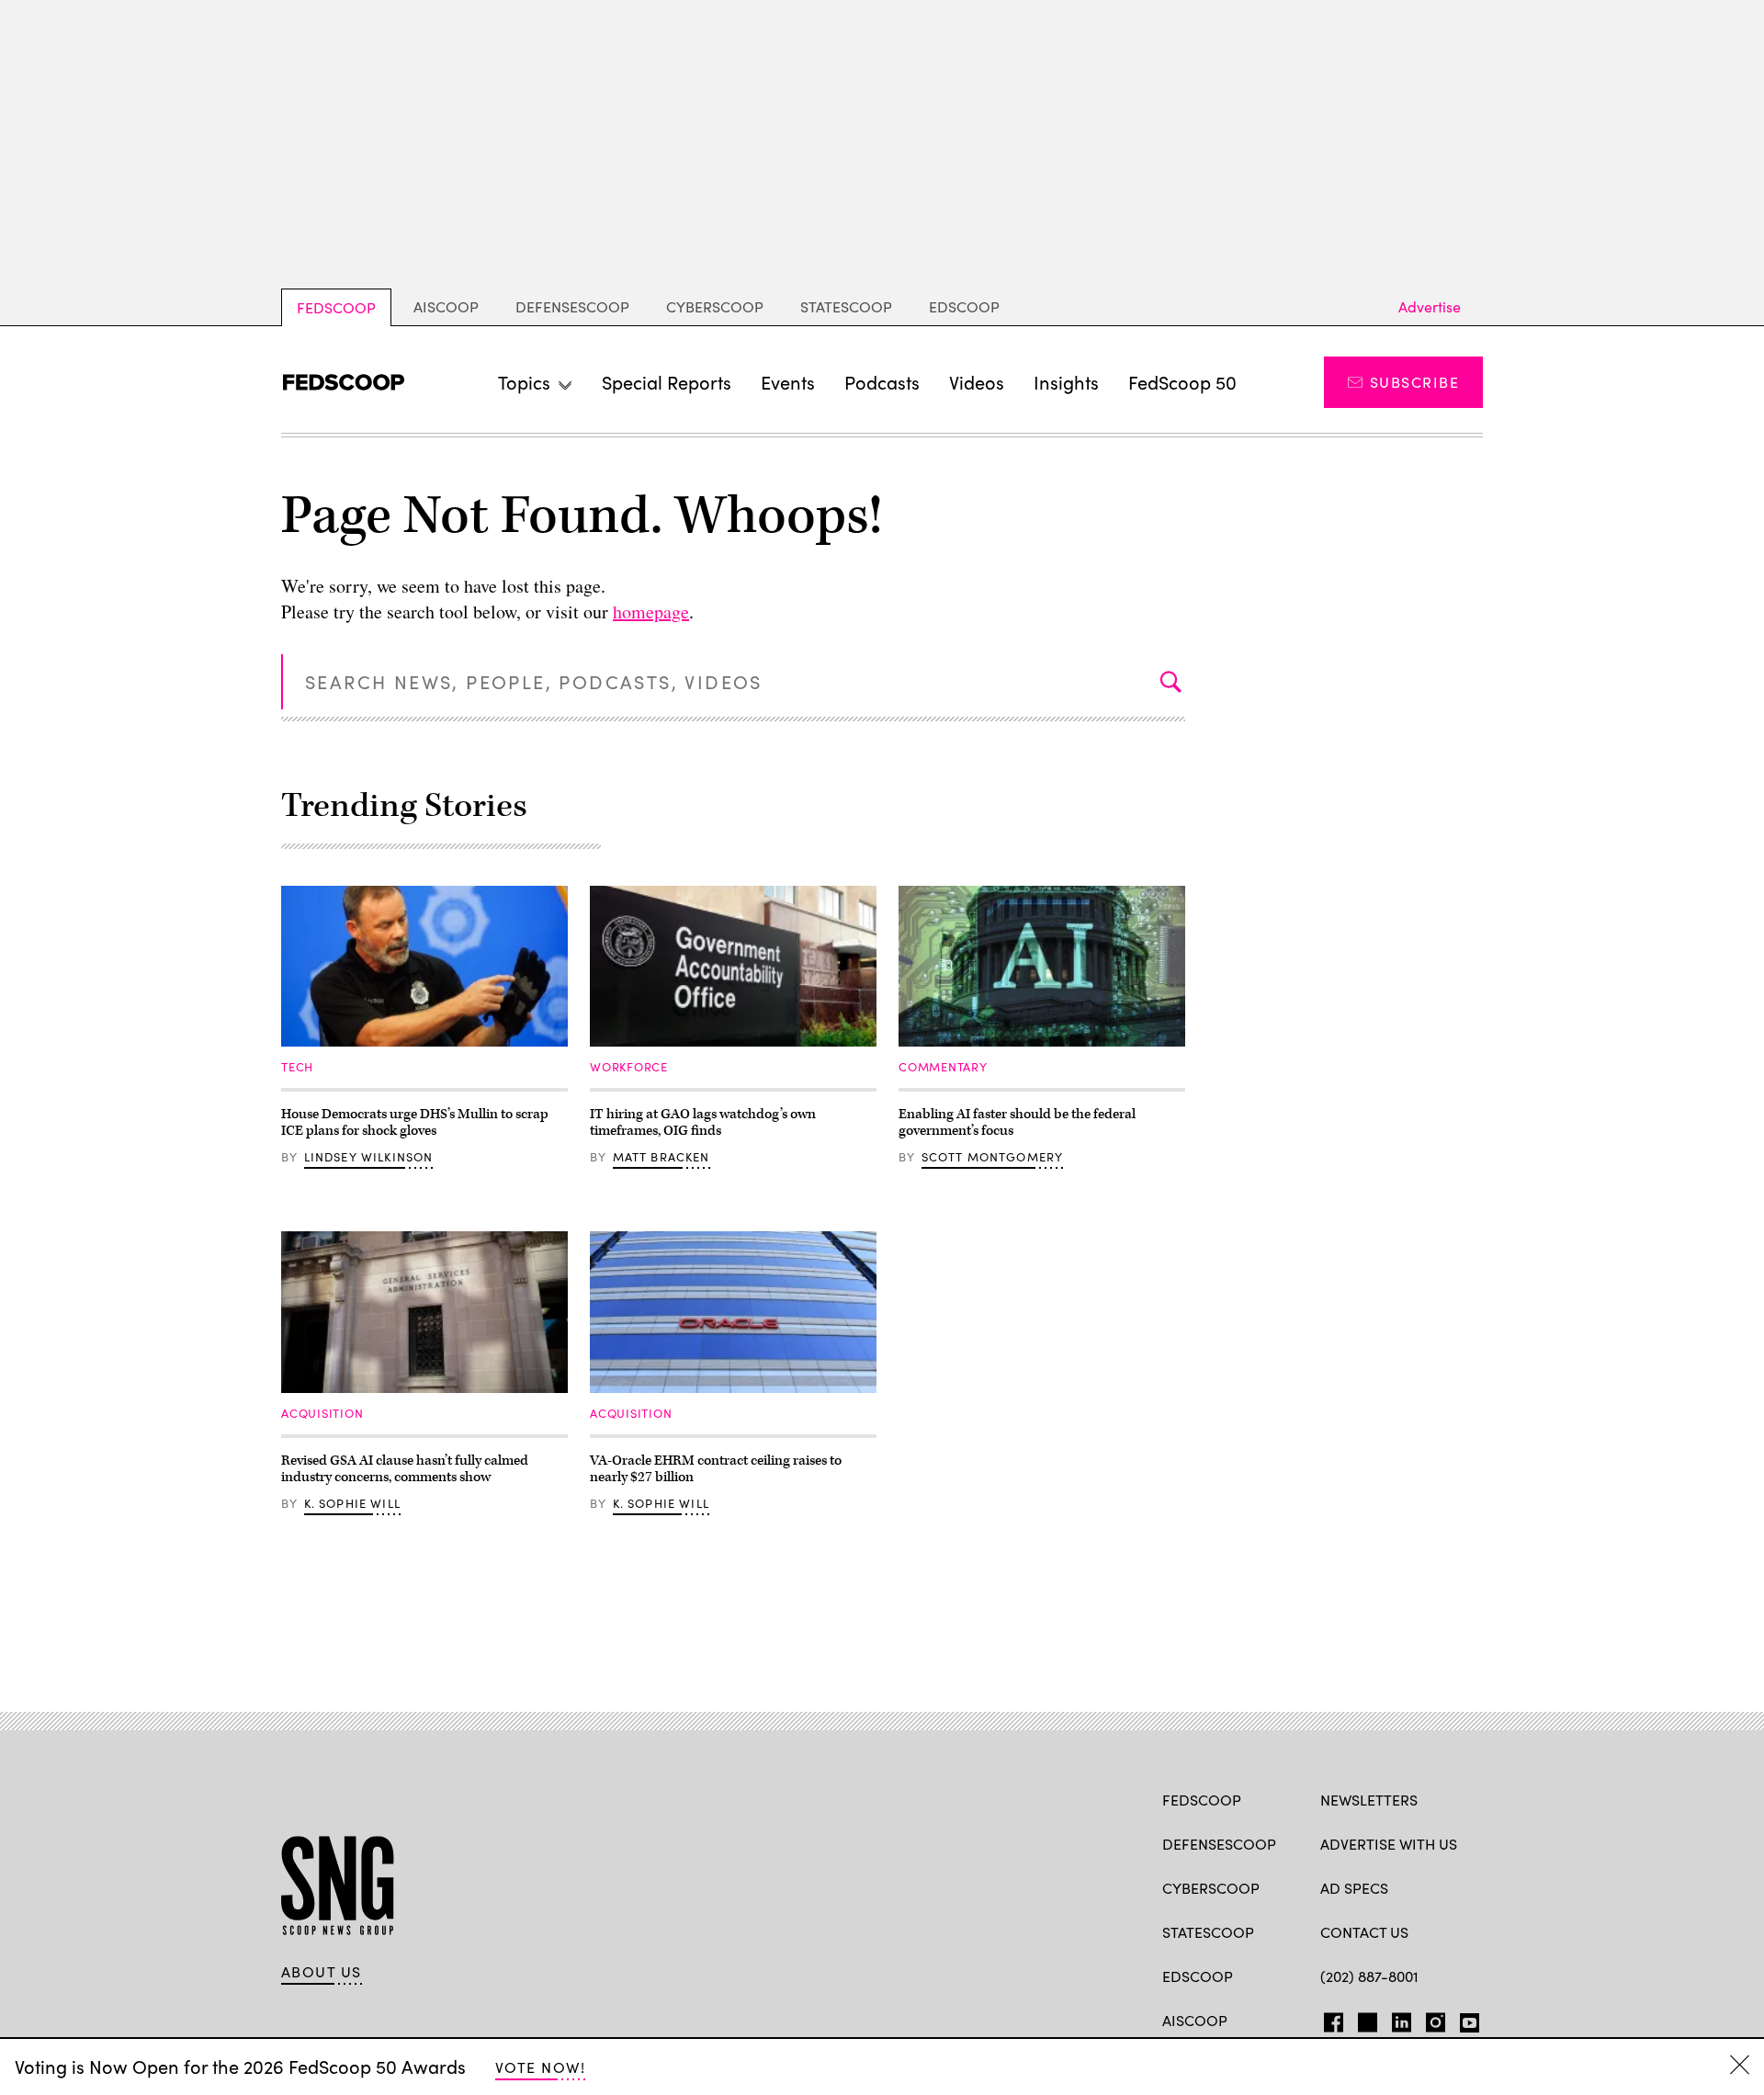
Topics (524, 382)
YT (1465, 2019)
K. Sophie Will (352, 1503)
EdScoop (964, 306)
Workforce (629, 1067)
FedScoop (336, 307)
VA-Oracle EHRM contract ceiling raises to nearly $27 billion (716, 1469)
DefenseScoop (572, 306)
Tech (297, 1067)
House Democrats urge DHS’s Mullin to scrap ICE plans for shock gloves (415, 1122)
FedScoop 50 (1182, 382)
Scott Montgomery (993, 1157)
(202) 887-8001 (1369, 1976)
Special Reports (667, 382)
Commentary (943, 1067)
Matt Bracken (661, 1157)
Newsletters (1369, 1800)
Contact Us (1364, 1932)
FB (1329, 2019)
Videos (977, 382)
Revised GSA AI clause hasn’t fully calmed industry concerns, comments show (405, 1469)
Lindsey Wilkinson (369, 1157)
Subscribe (1414, 382)
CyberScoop (715, 306)
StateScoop (846, 306)
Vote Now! (540, 2067)
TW (1365, 2019)
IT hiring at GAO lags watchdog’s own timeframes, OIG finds (703, 1122)
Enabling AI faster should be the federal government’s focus (1017, 1122)
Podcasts (882, 382)
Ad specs (1354, 1888)
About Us (322, 1972)
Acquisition (322, 1413)
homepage (651, 612)
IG (1430, 2019)
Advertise (1430, 306)
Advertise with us (1389, 1844)
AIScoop (446, 306)
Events (788, 382)
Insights (1066, 382)
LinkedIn (1402, 2019)
